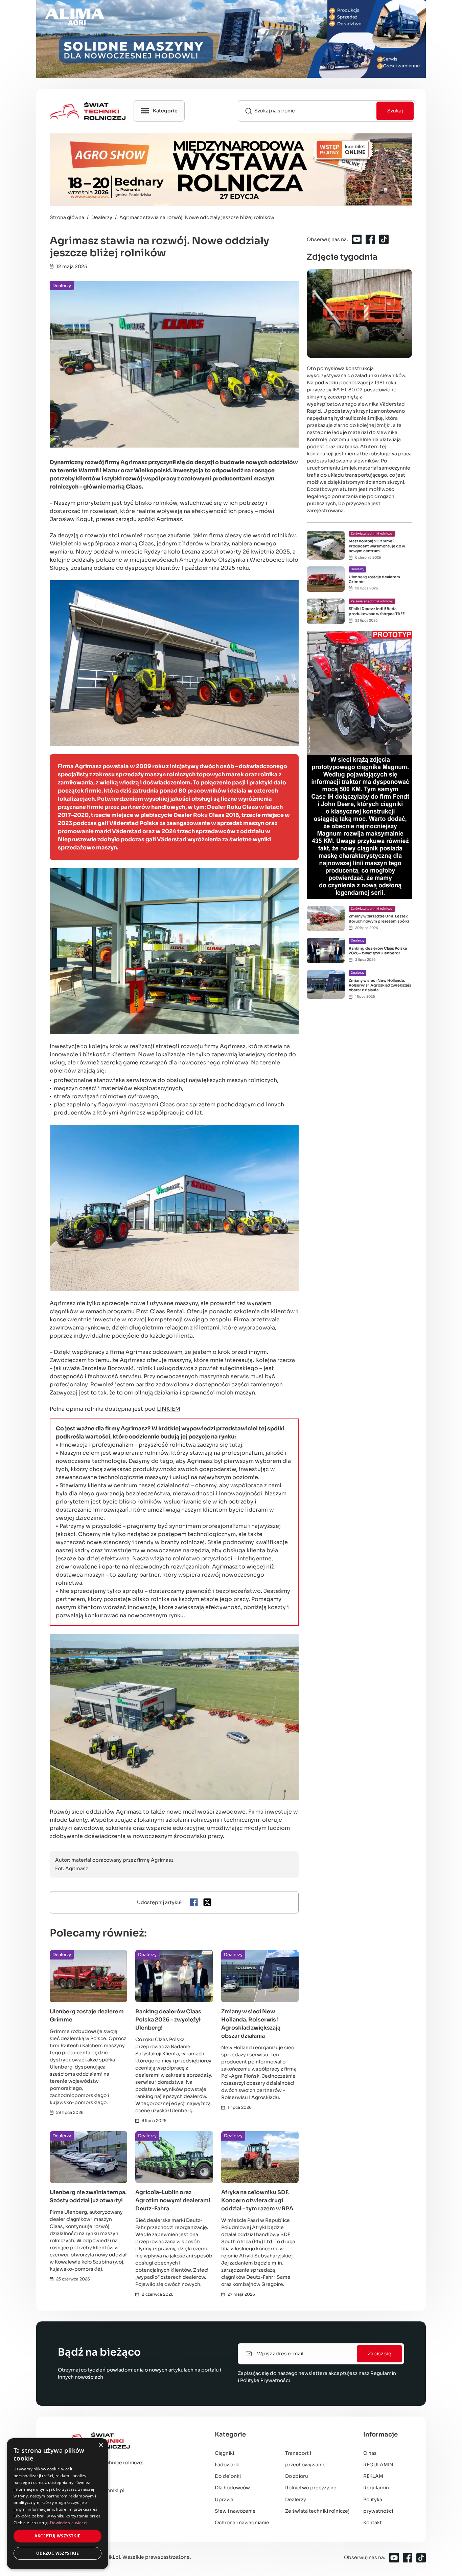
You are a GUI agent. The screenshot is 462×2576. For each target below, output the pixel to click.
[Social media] (357, 239)
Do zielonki (228, 2476)
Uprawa (224, 2499)
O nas (370, 2453)
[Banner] (231, 39)
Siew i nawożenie (235, 2511)
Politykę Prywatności (265, 2380)
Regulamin (383, 2373)
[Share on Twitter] (207, 1902)
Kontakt (373, 2523)
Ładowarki (227, 2465)
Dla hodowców (232, 2488)
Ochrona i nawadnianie (242, 2523)
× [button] (101, 2445)
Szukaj (395, 111)
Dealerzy (62, 286)
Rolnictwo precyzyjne (311, 2488)
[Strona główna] (125, 2441)
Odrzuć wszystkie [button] (57, 2553)
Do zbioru (297, 2476)
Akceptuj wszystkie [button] (57, 2536)
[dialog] (57, 2504)
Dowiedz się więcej (69, 2523)
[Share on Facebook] (194, 1902)
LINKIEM (169, 1409)
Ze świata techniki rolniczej (317, 2511)
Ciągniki (224, 2453)
